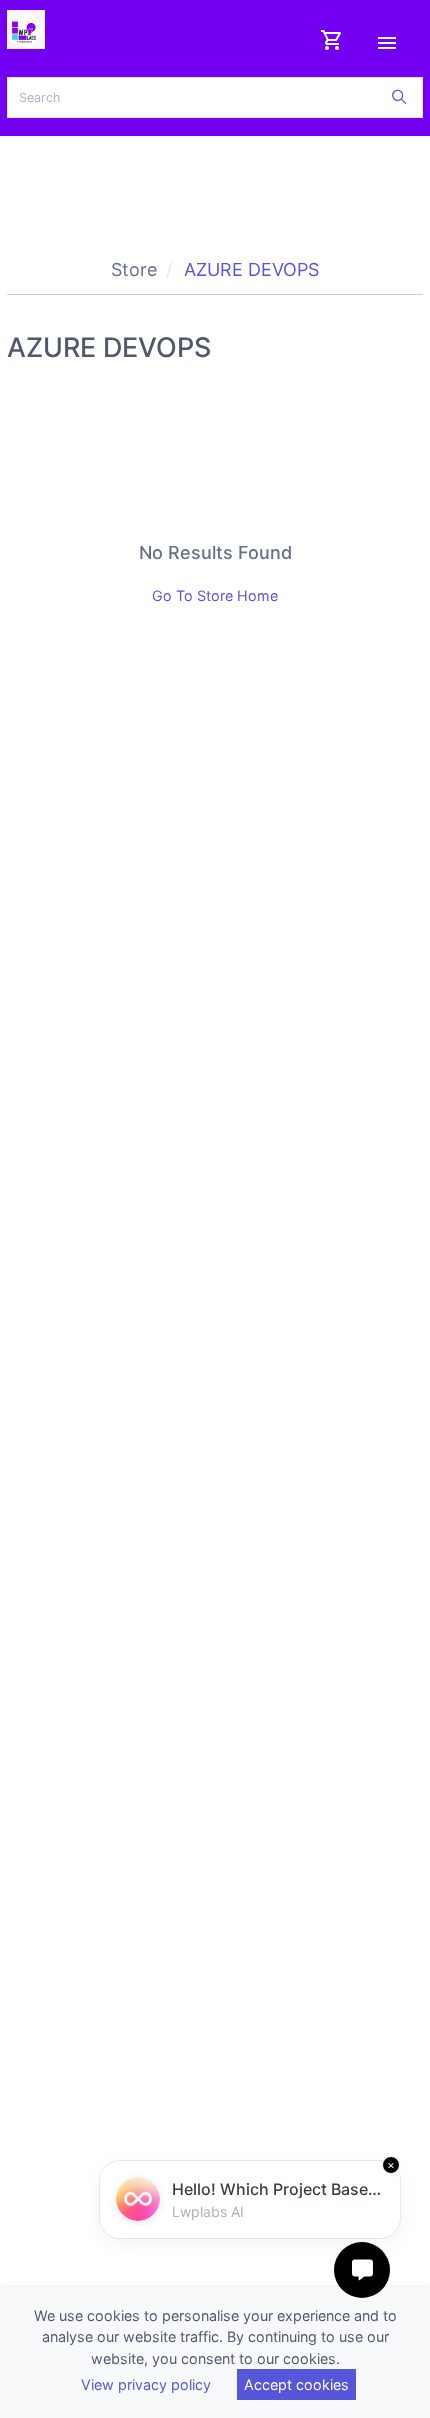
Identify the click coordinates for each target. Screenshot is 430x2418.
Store (134, 269)
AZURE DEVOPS (251, 269)
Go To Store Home (215, 595)
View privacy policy (146, 2384)
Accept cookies (296, 2384)
